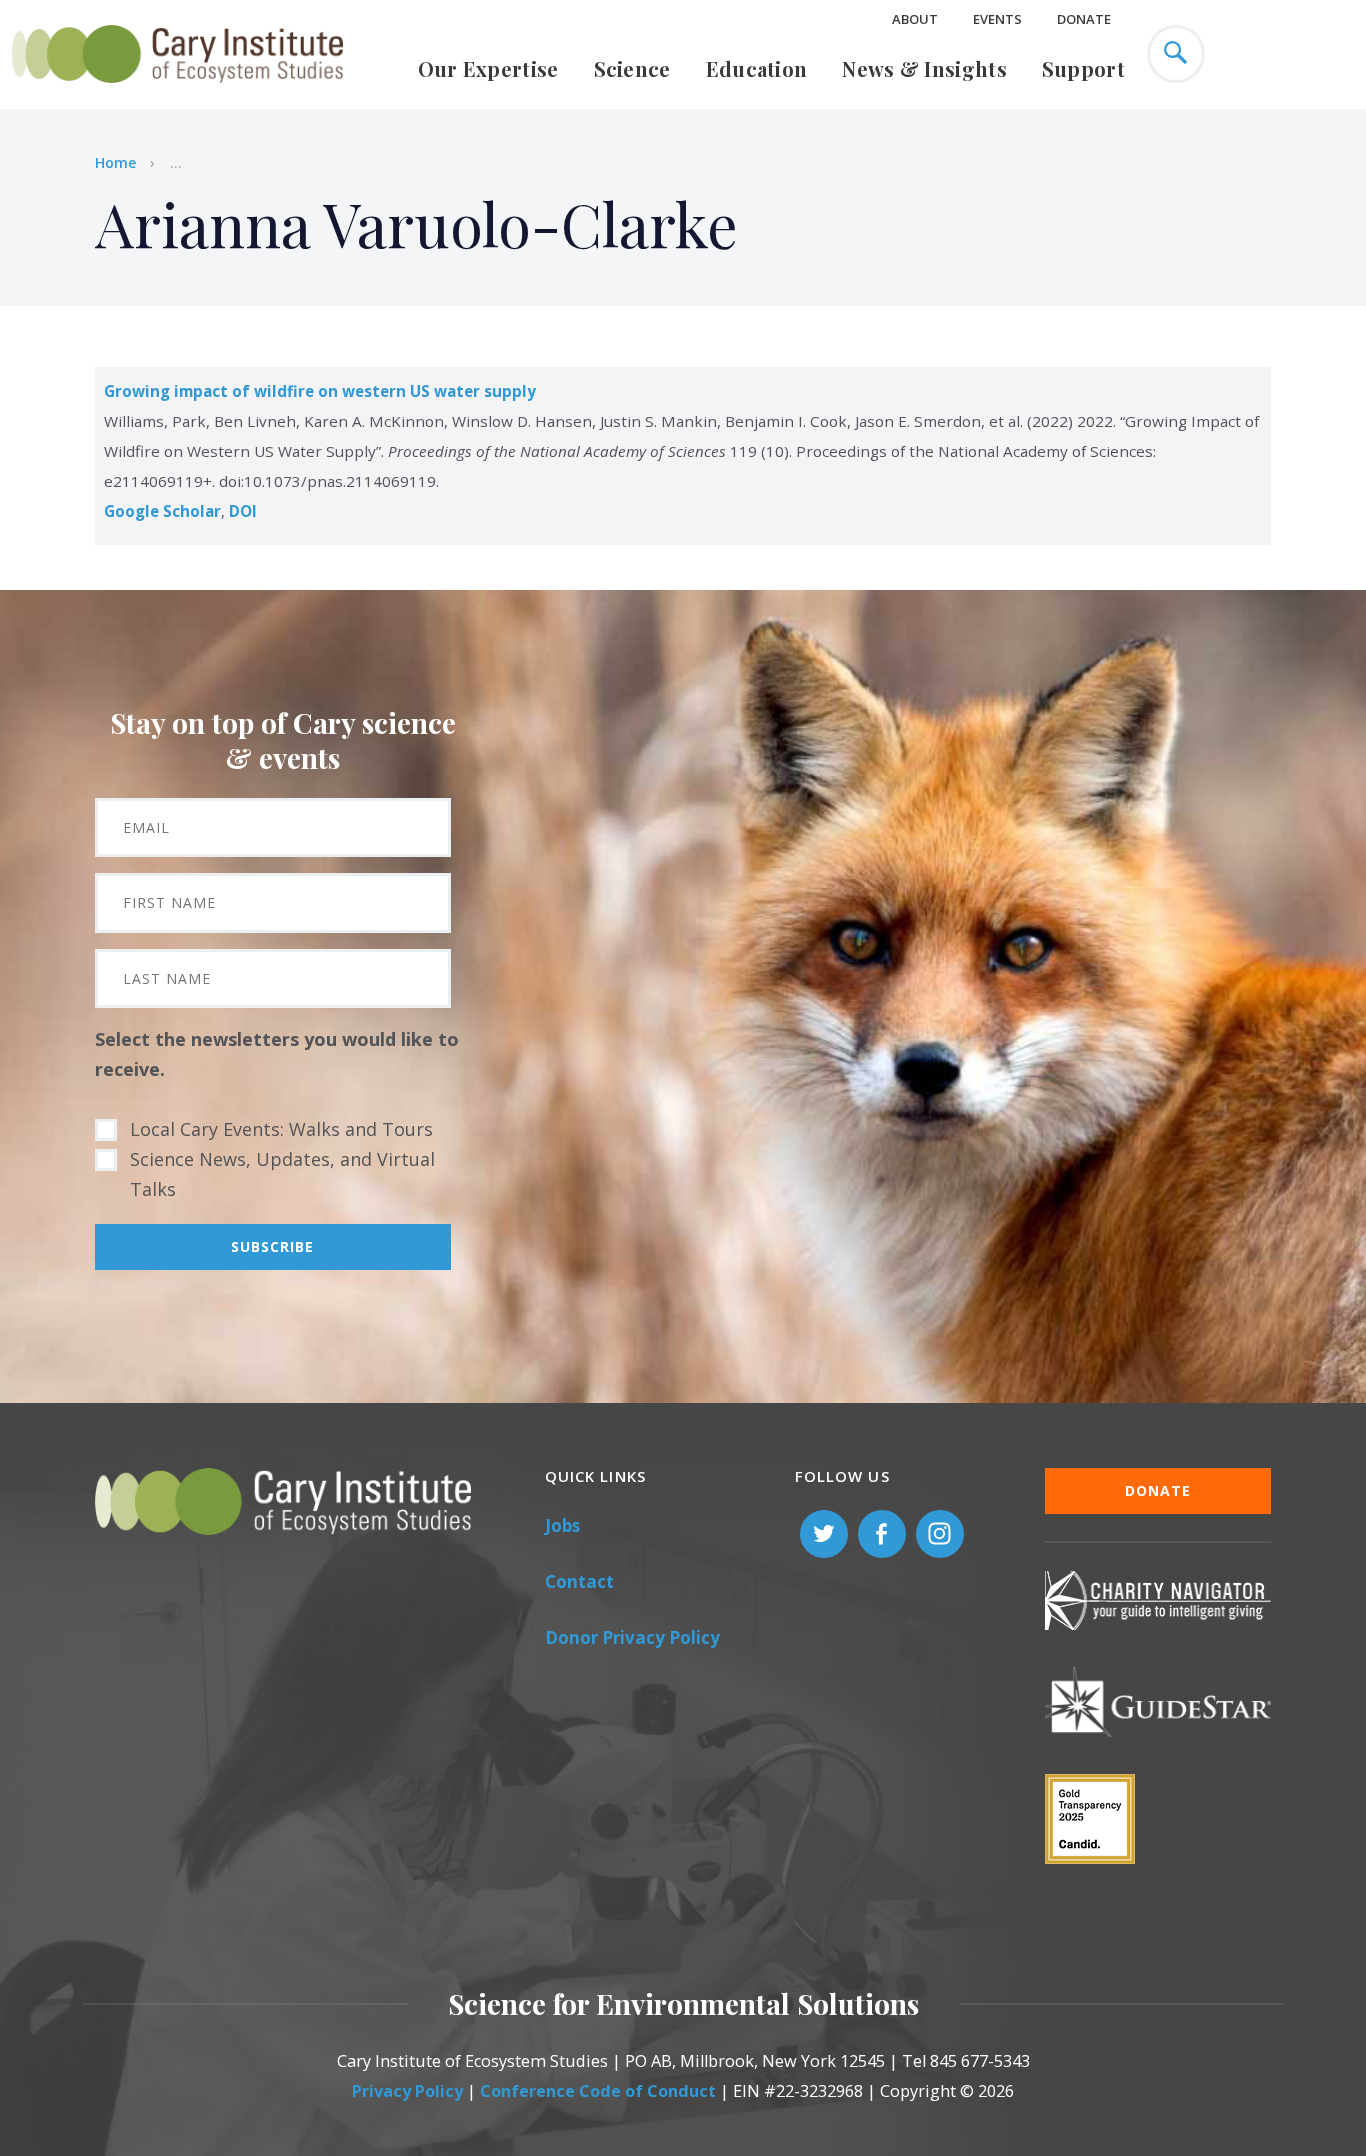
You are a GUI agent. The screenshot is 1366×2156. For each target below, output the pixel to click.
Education (757, 68)
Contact (579, 1581)
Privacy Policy (407, 2091)
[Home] (177, 94)
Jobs (562, 1525)
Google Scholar (162, 511)
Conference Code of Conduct (598, 2091)
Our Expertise (488, 68)
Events (997, 19)
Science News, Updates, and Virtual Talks (282, 1174)
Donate (1084, 19)
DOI (243, 511)
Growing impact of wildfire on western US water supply (320, 391)
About (915, 19)
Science (632, 68)
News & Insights (924, 68)
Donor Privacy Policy (632, 1637)
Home (115, 162)
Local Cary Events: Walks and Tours (281, 1129)
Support (1083, 68)
